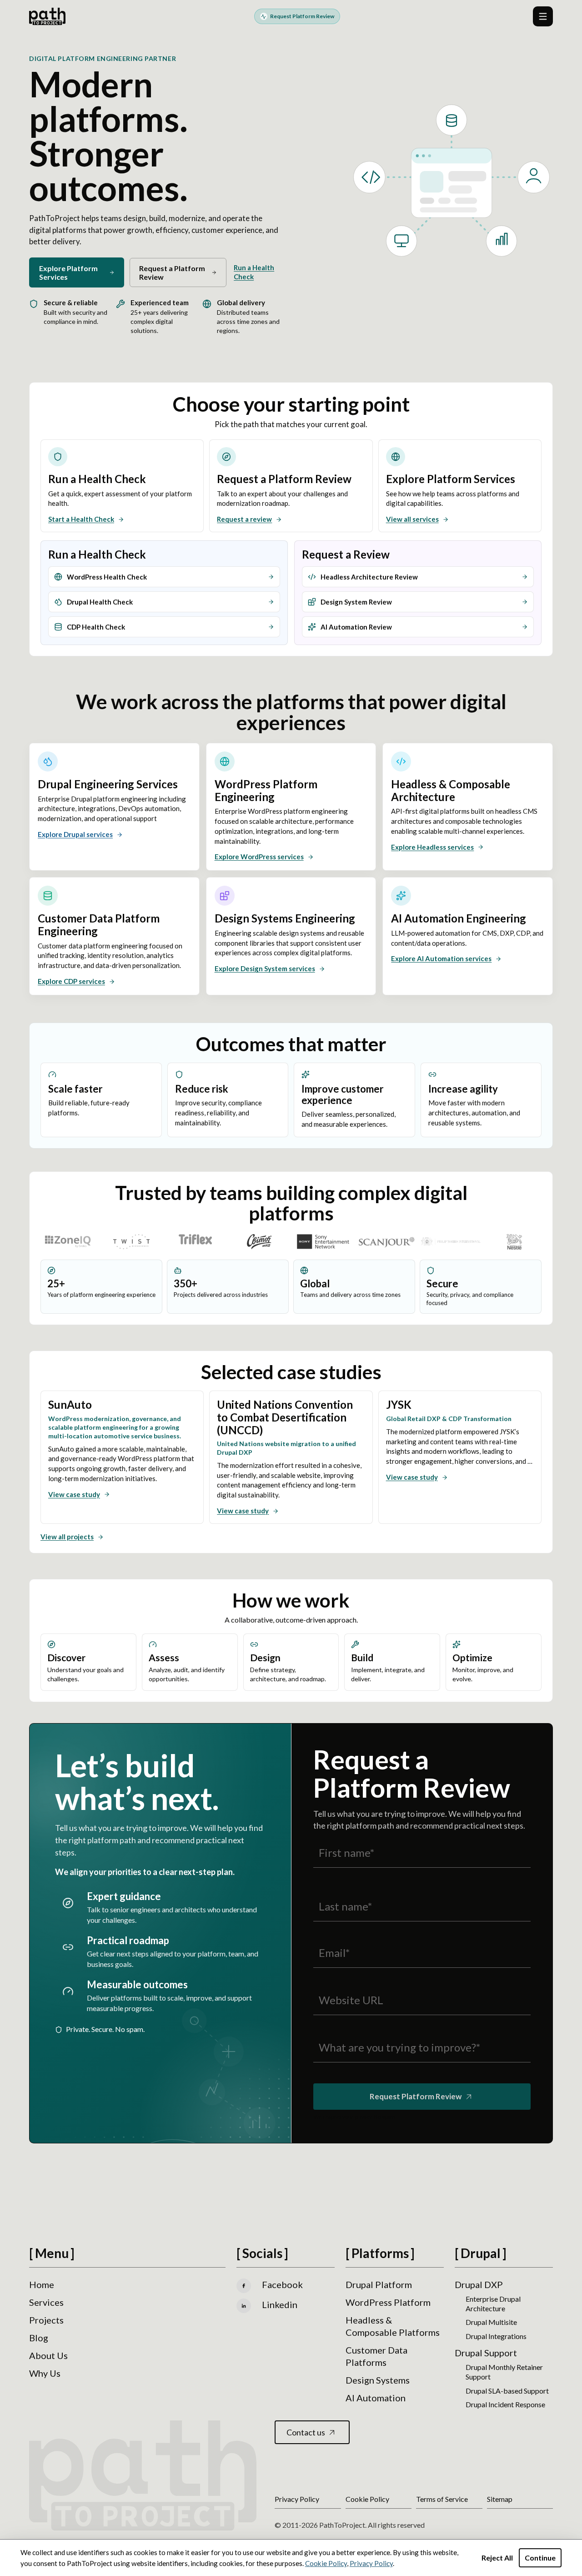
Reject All (497, 2558)
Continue (540, 2558)
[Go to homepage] (47, 16)
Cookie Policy (326, 2563)
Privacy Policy (371, 2563)
